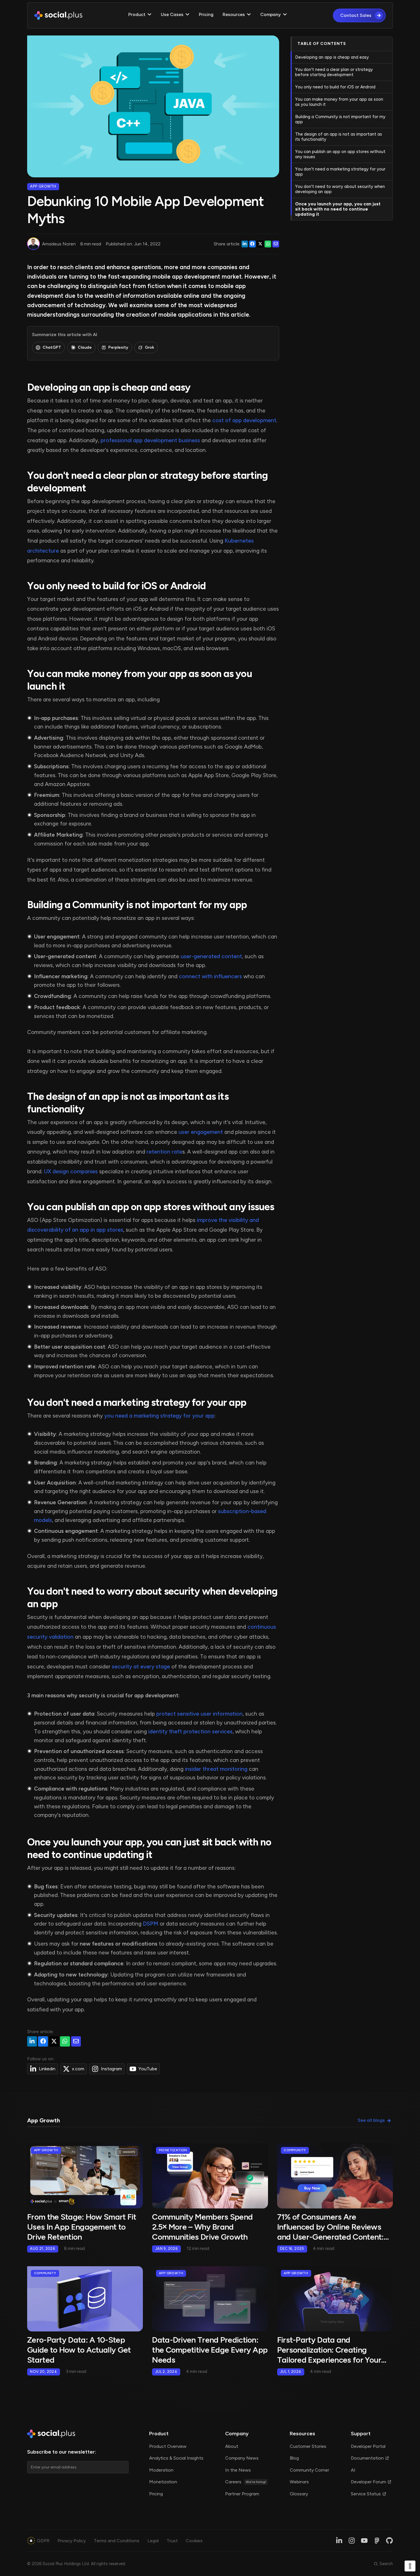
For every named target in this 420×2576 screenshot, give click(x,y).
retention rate (164, 1152)
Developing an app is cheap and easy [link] (332, 57)
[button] (140, 15)
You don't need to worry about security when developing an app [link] (340, 189)
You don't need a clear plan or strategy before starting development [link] (334, 72)
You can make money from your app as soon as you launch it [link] (339, 102)
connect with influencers (210, 976)
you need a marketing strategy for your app (159, 1416)
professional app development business (150, 440)
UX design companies (71, 1171)
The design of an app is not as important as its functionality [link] (339, 137)
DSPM (151, 1924)
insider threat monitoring (216, 1769)
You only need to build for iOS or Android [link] (335, 87)
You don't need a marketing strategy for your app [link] (340, 172)
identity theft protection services (190, 1731)
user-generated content (211, 956)
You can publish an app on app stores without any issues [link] (340, 154)
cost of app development (244, 420)
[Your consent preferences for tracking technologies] (410, 2566)
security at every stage (141, 1667)
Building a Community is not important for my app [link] (340, 119)
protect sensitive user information (199, 1714)
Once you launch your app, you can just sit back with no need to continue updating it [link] (338, 209)
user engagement (201, 1132)
